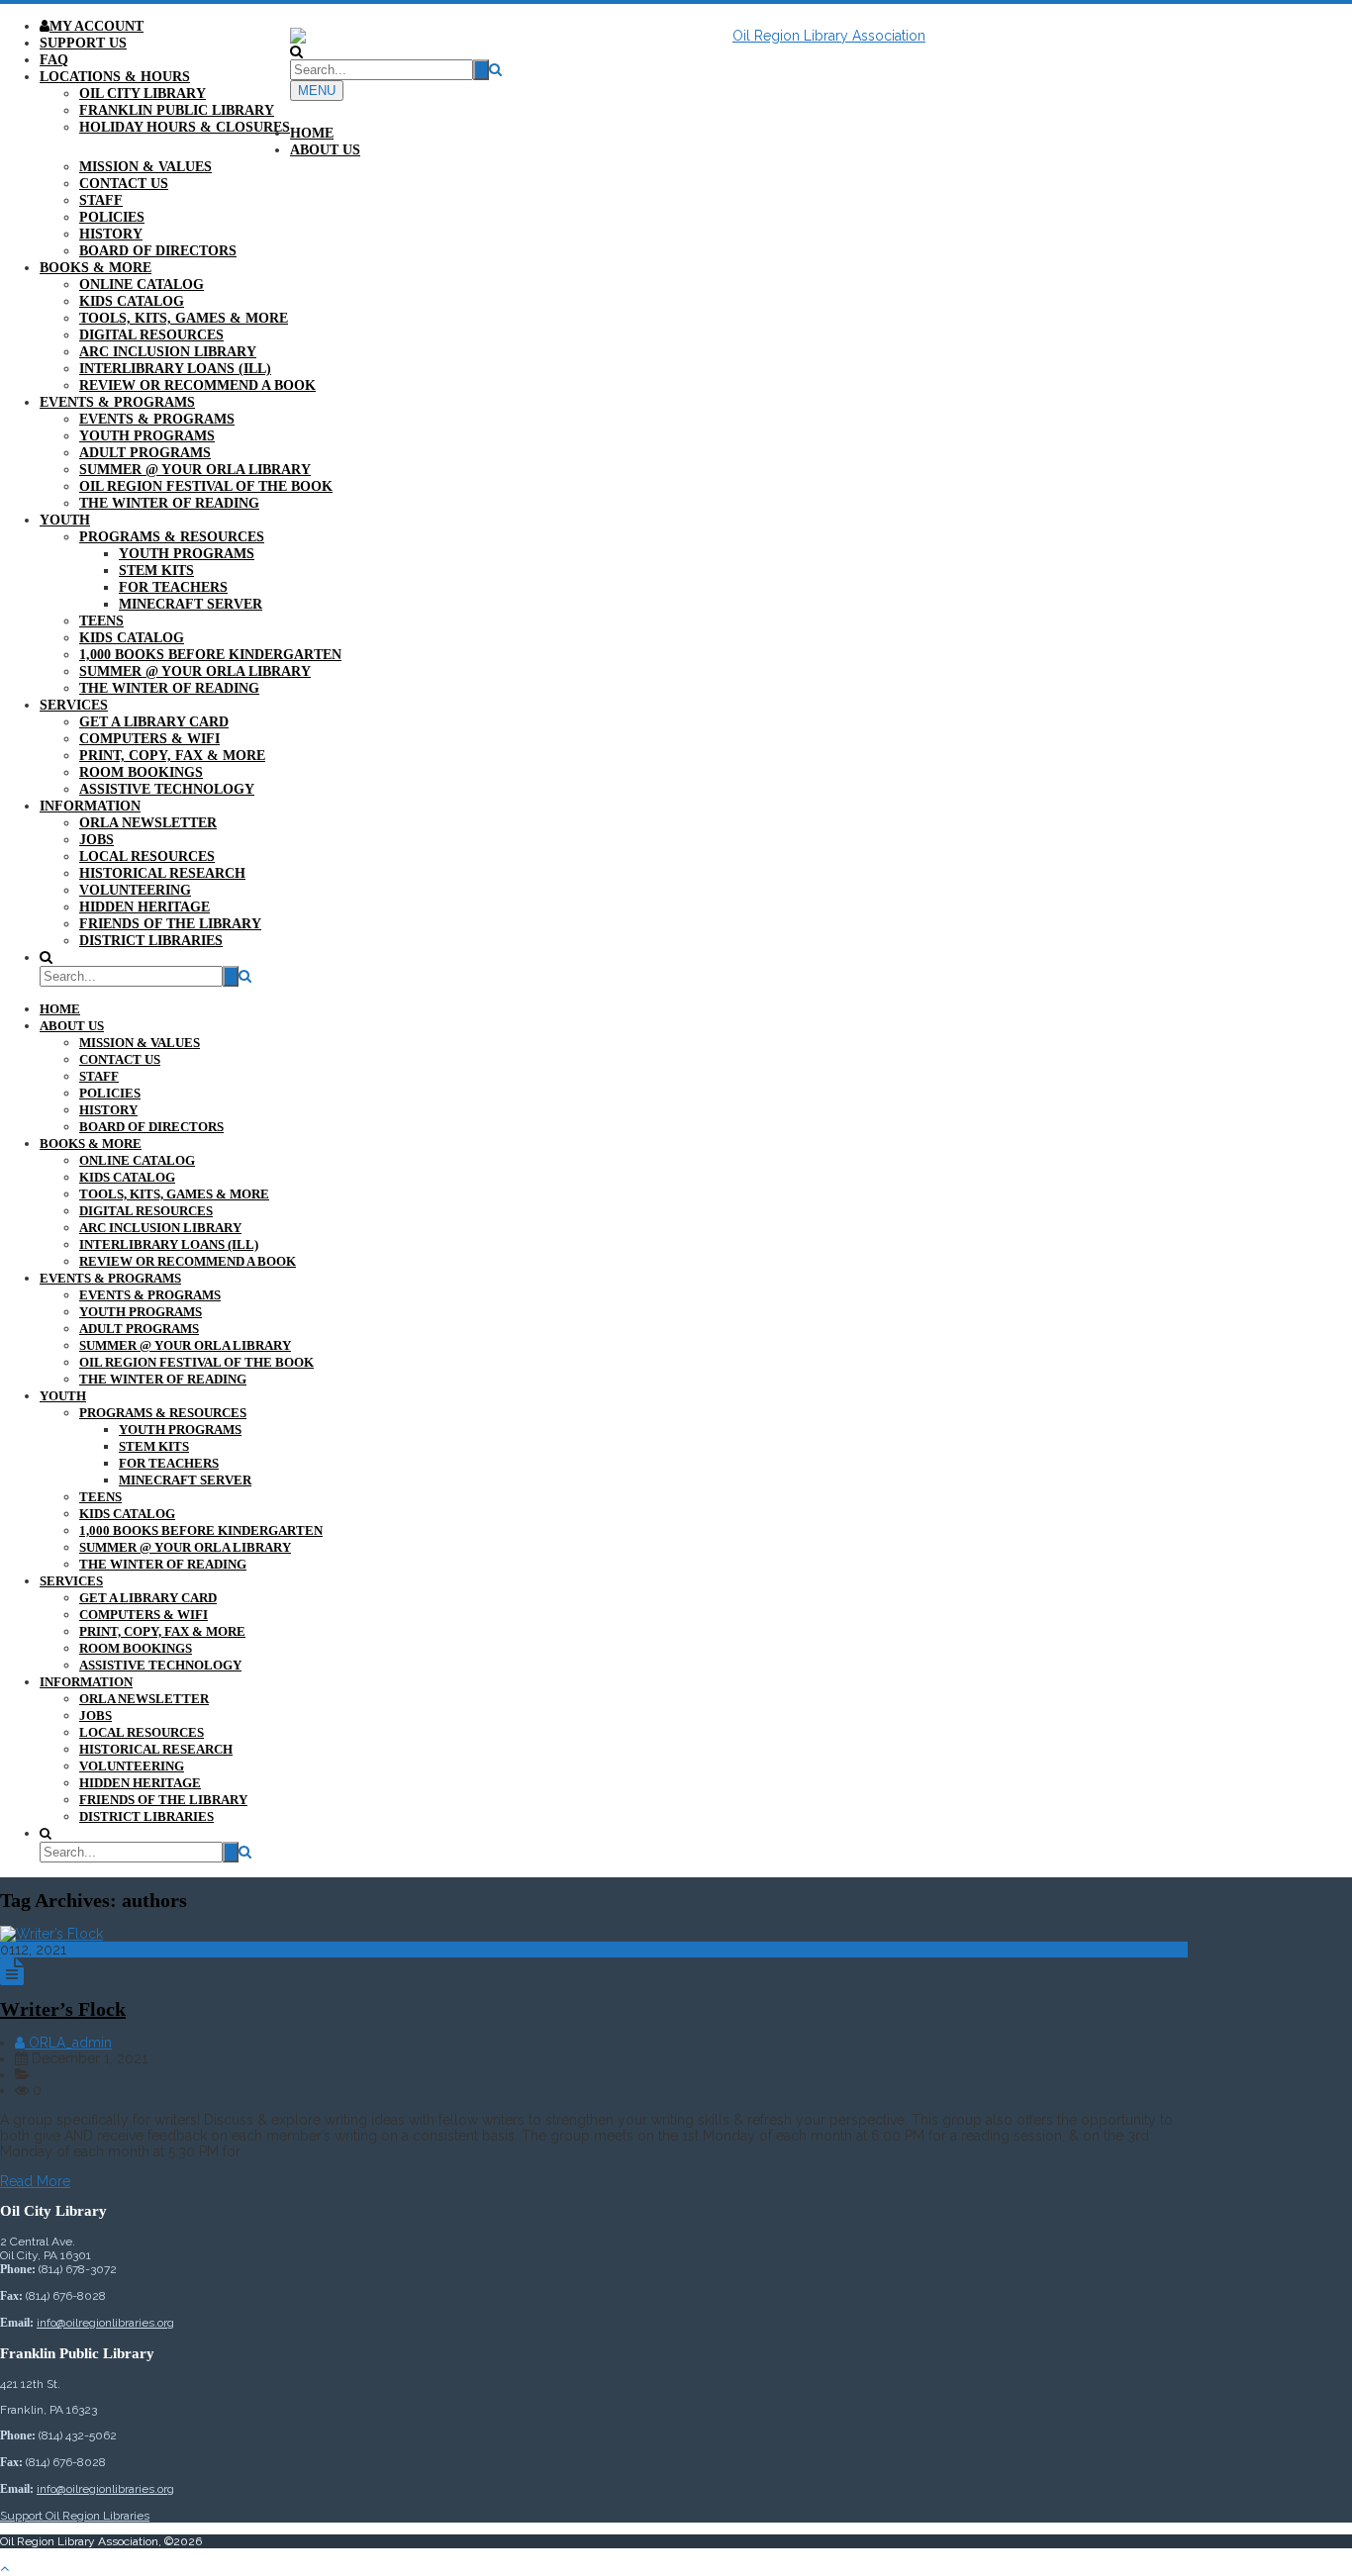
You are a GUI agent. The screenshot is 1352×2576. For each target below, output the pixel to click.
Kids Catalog (132, 301)
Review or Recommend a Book (197, 385)
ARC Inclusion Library (168, 352)
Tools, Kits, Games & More (184, 318)
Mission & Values (145, 167)
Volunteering (135, 890)
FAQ (54, 60)
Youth (65, 520)
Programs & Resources (172, 537)
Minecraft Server (191, 604)
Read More (35, 2181)
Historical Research (162, 873)
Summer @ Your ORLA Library (195, 470)
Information (90, 806)
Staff (101, 200)
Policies (112, 217)
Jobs (97, 840)
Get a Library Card (154, 722)
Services (74, 705)
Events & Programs (117, 402)
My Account (97, 26)
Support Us (83, 43)
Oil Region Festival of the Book (206, 486)
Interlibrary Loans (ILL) (175, 369)
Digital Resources (151, 335)
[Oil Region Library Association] (676, 36)
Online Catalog (142, 285)
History (111, 234)
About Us (325, 150)
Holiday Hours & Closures (185, 127)
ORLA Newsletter (148, 823)
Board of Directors (158, 251)
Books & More (96, 268)
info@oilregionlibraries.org (105, 2323)
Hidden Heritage (145, 907)
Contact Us (124, 184)
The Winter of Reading (169, 503)
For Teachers (173, 587)
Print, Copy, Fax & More (172, 756)
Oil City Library (143, 94)
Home (312, 133)
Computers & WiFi (149, 739)
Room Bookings (141, 772)
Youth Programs (147, 436)
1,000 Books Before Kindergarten (210, 655)
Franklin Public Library (177, 110)
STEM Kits (156, 571)
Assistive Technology (167, 789)
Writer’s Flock (63, 2009)
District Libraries (151, 941)
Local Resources (147, 857)
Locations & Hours (115, 77)
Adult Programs (145, 453)
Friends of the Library (170, 924)
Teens (101, 621)
